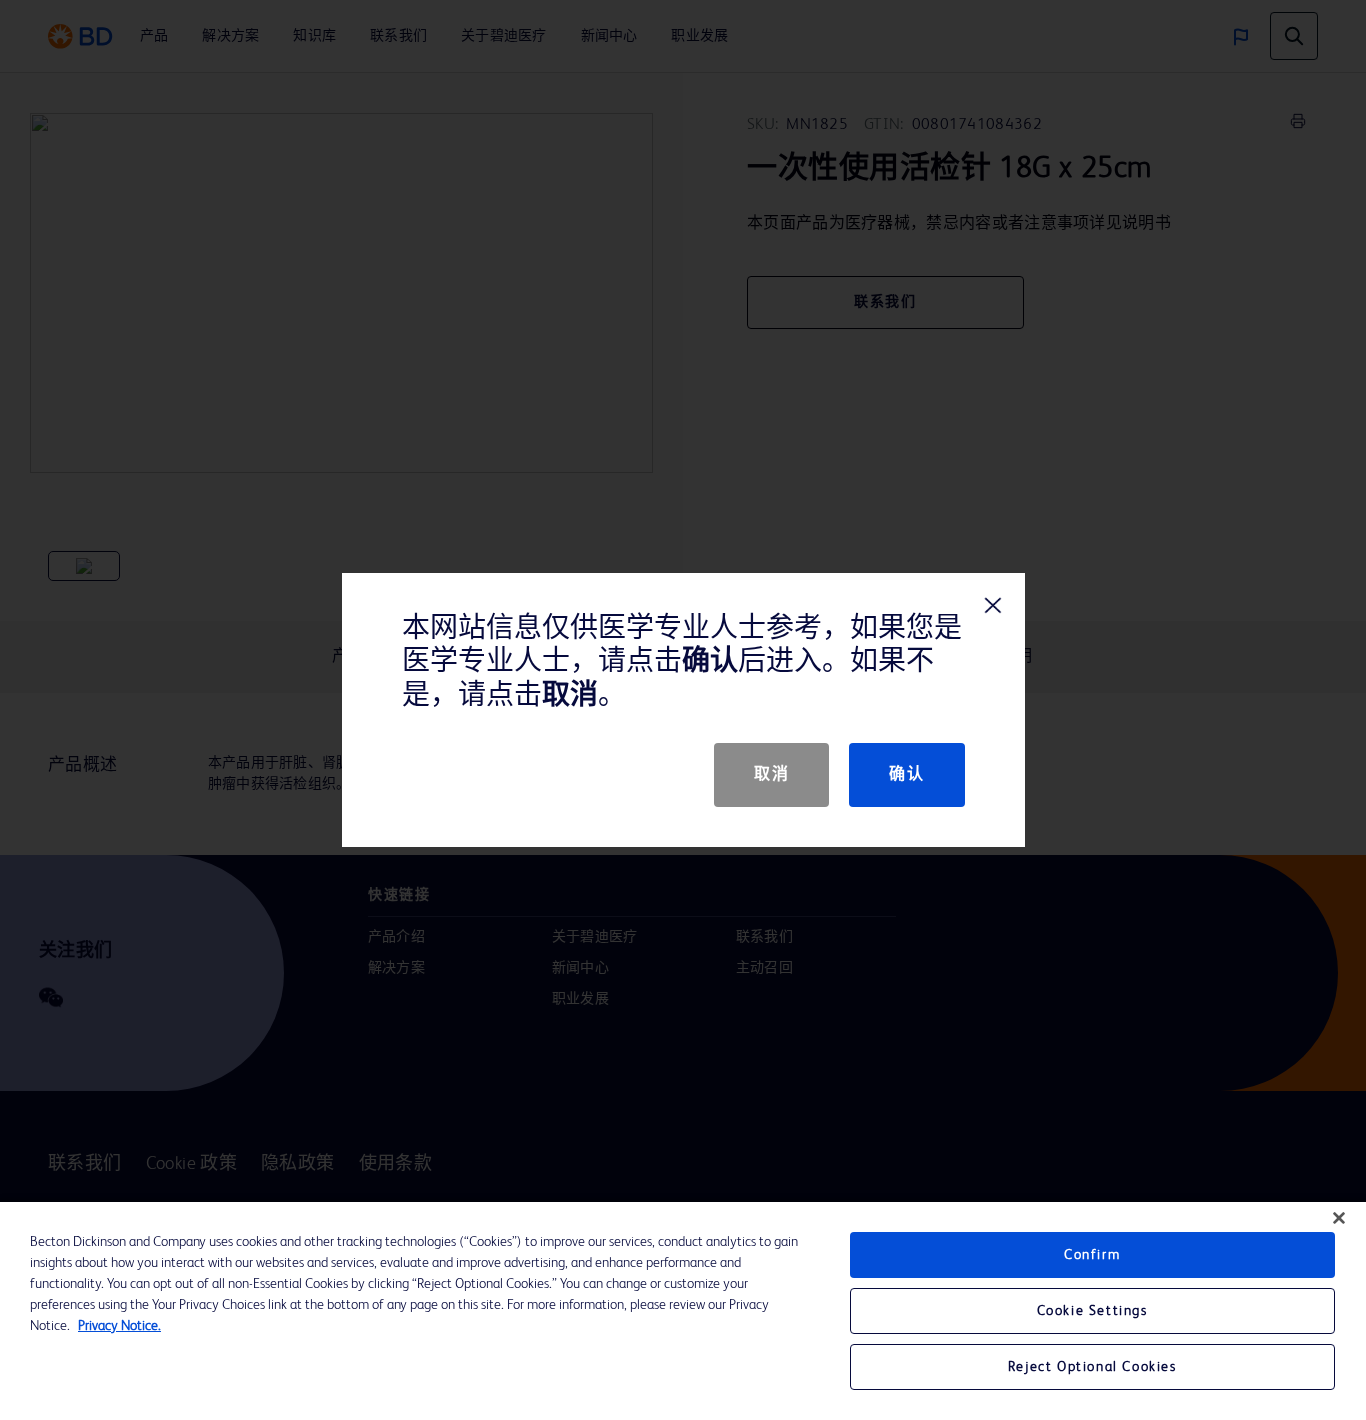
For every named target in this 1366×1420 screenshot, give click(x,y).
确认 (906, 775)
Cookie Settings (1092, 1311)
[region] (683, 1311)
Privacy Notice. (119, 1326)
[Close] (1339, 1218)
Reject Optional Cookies (1092, 1367)
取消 (771, 775)
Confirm (1092, 1255)
